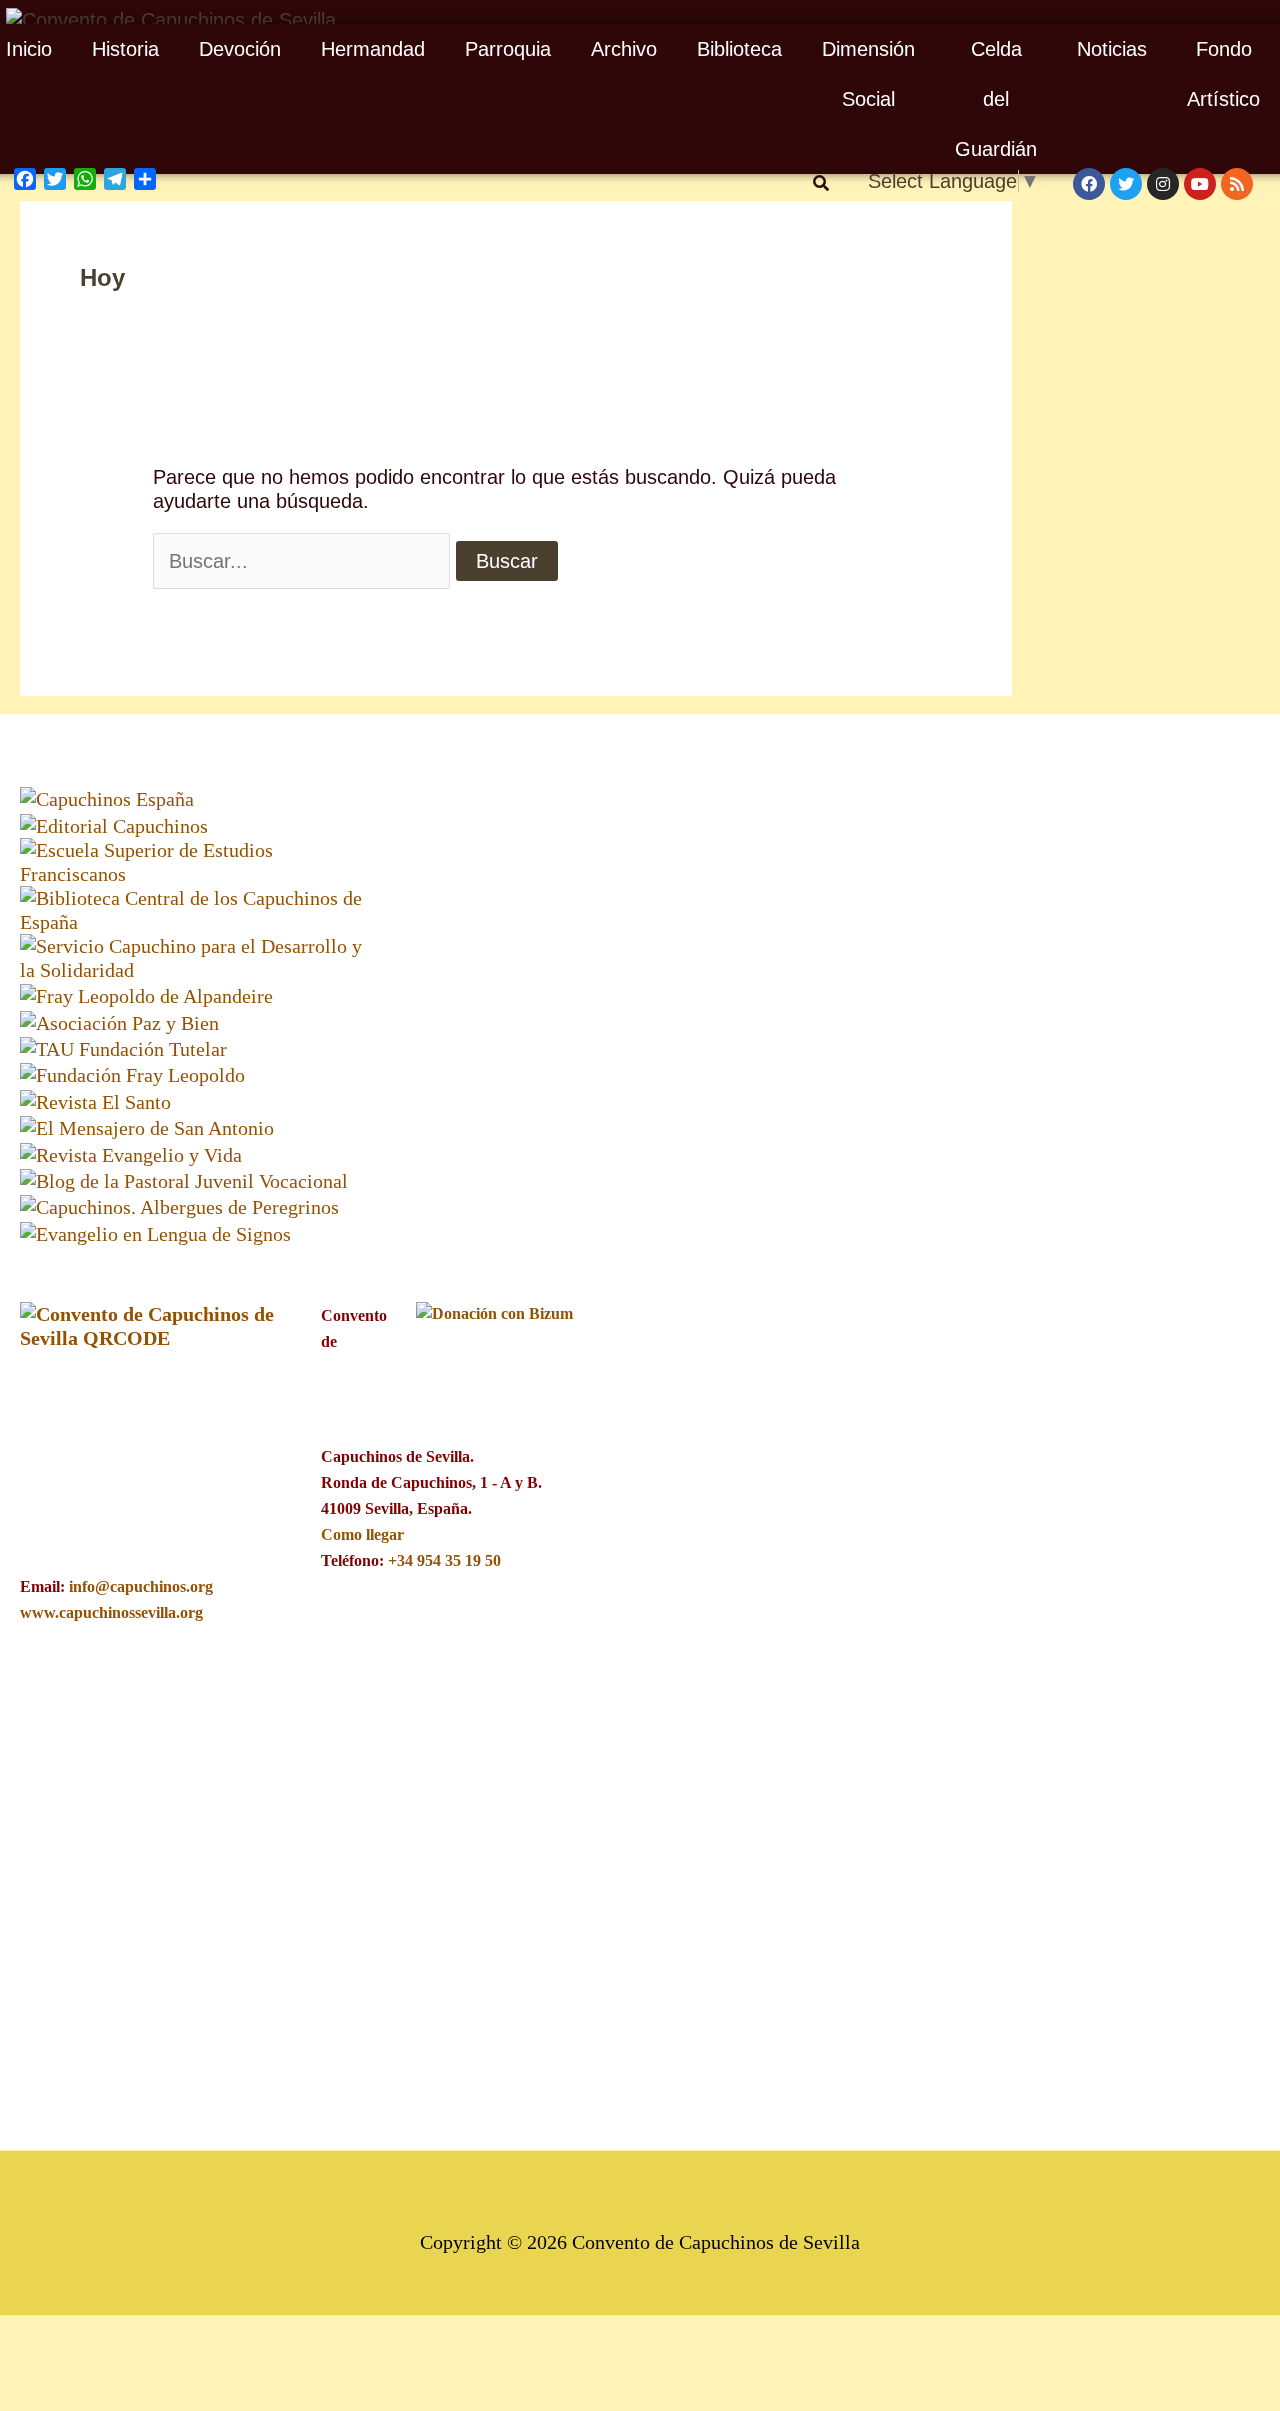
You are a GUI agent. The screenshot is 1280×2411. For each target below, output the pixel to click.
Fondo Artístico (1223, 74)
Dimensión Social (868, 74)
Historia (125, 49)
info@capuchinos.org (141, 1586)
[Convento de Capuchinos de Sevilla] (171, 18)
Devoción (240, 49)
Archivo (624, 49)
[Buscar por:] (301, 561)
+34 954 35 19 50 (444, 1560)
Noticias (1112, 49)
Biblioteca (739, 49)
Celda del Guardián (996, 99)
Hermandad (373, 49)
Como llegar (362, 1534)
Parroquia (508, 49)
